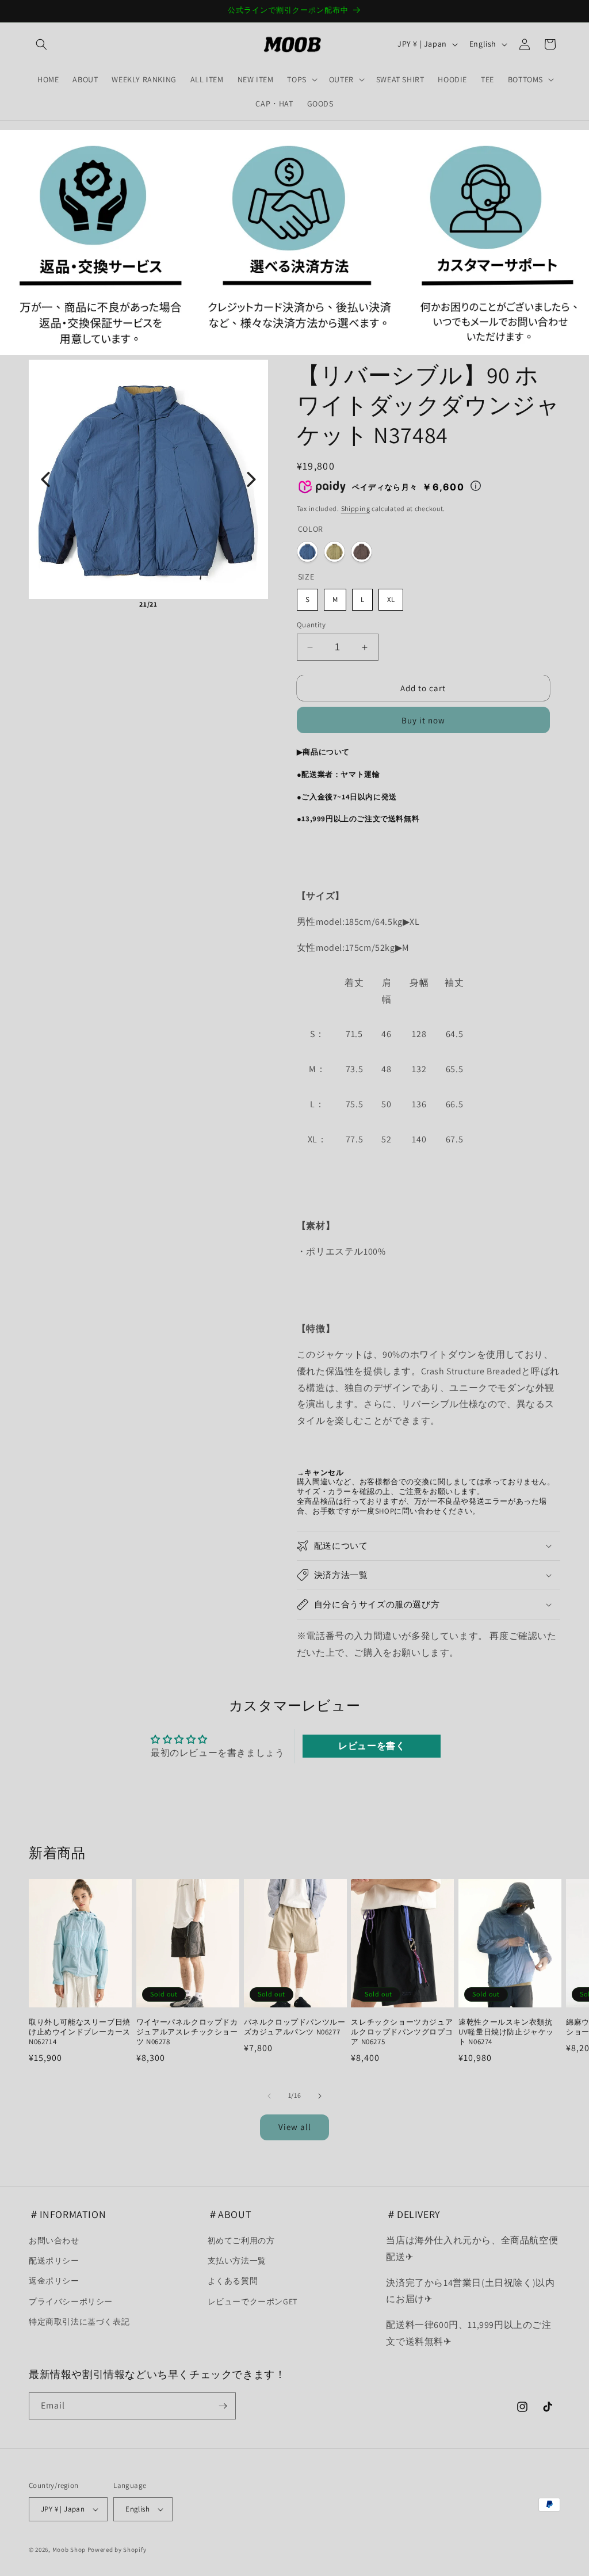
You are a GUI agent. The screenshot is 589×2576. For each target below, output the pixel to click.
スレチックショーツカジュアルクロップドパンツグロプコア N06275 (402, 2032)
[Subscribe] (223, 2406)
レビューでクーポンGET (253, 2301)
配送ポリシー (54, 2261)
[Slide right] (320, 2096)
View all (295, 2127)
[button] (41, 44)
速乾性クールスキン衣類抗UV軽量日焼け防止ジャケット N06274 (506, 2032)
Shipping (356, 508)
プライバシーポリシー (71, 2301)
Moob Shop (69, 2550)
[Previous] (45, 479)
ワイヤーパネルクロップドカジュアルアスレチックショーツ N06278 (187, 2032)
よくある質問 (233, 2281)
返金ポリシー (54, 2281)
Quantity (311, 625)
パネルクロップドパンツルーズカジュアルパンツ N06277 (295, 2027)
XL (391, 599)
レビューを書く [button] (372, 1746)
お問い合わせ (54, 2240)
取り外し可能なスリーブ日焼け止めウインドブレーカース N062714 (80, 2032)
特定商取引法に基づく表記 (79, 2322)
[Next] (251, 479)
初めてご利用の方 (241, 2240)
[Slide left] (269, 2096)
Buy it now (423, 720)
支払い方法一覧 (237, 2261)
